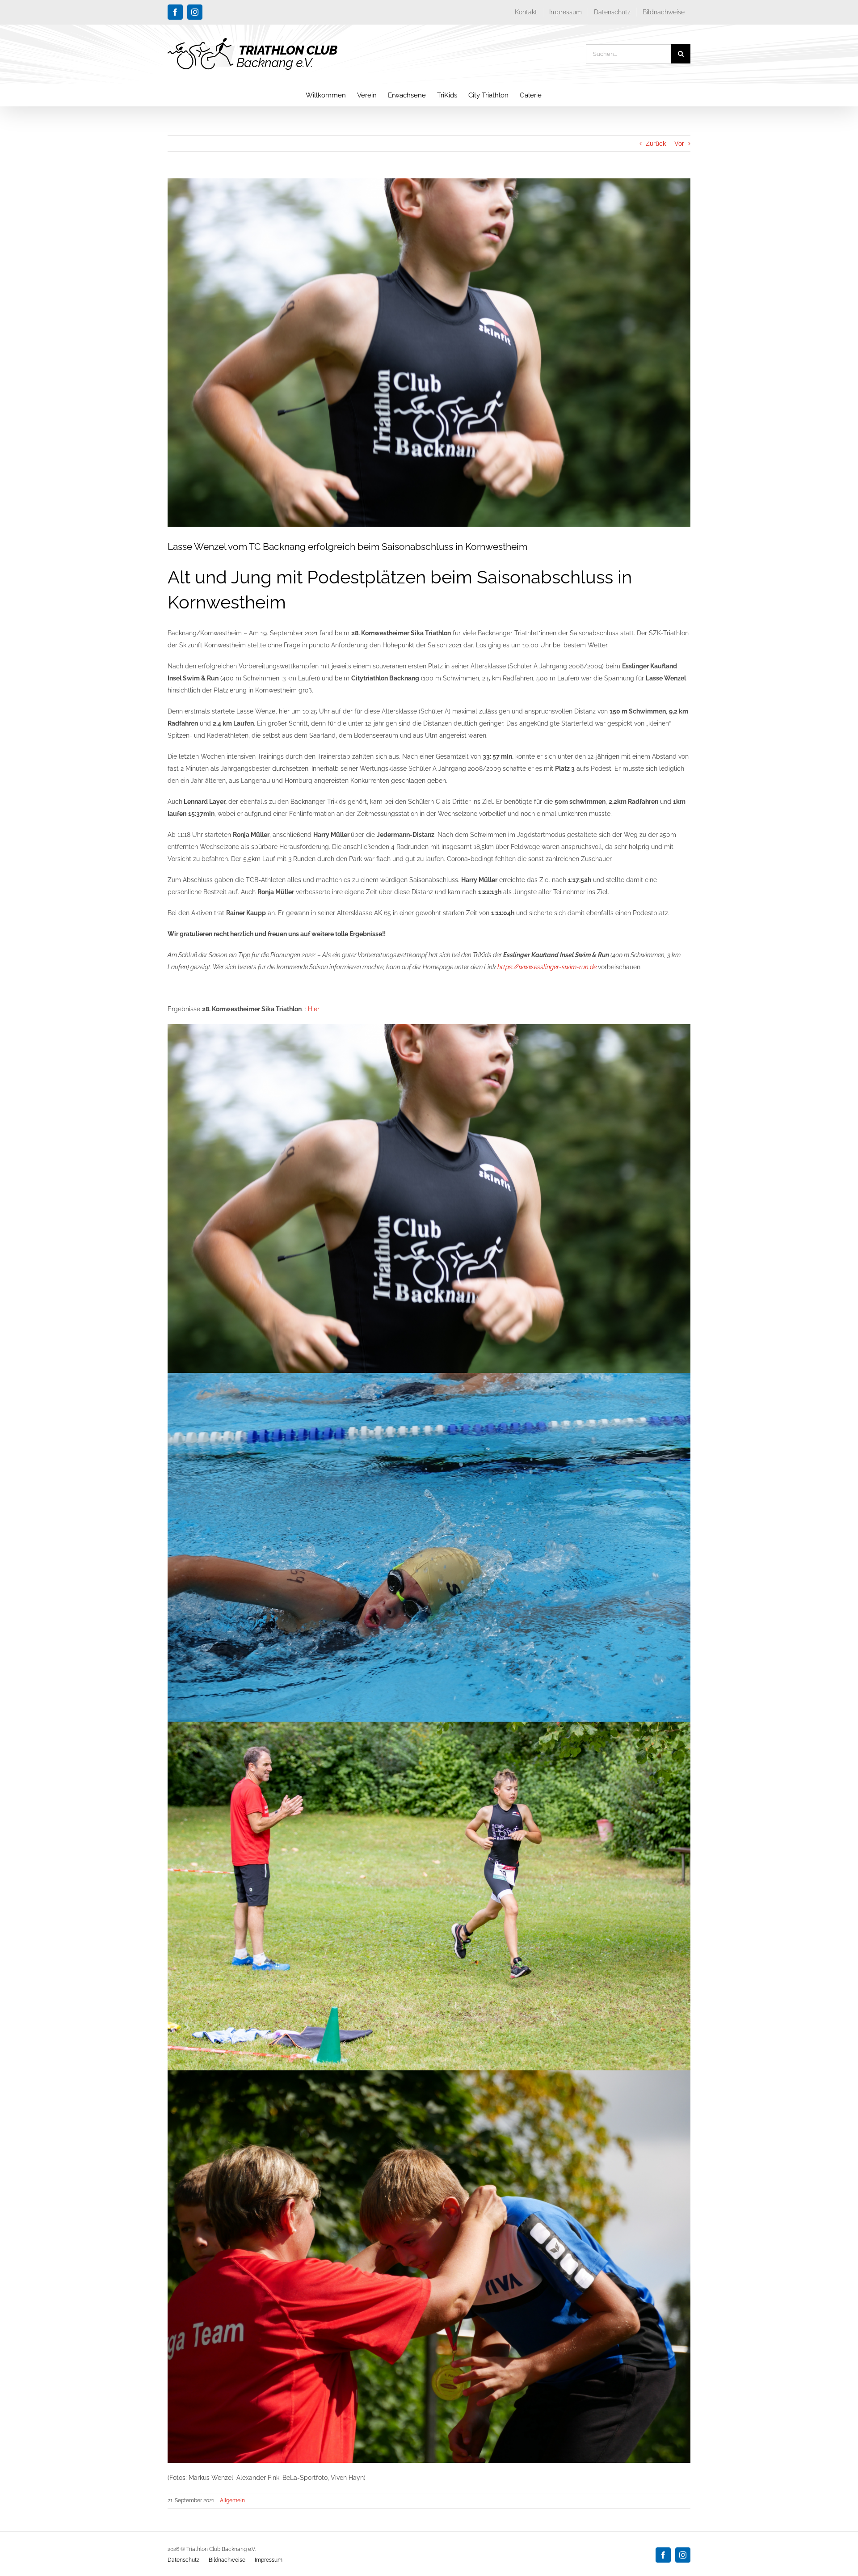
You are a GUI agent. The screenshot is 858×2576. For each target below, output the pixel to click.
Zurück (656, 144)
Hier (315, 1009)
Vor (679, 144)
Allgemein (232, 2500)
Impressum (269, 2560)
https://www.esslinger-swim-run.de (548, 967)
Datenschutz (183, 2560)
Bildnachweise (227, 2560)
